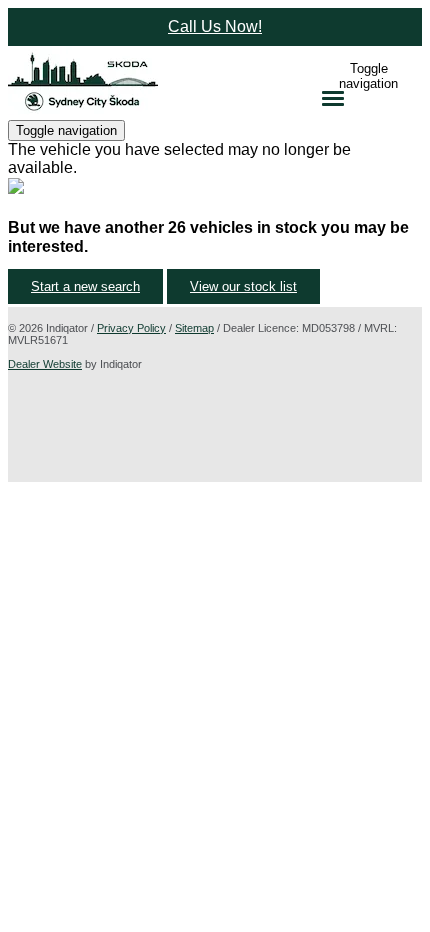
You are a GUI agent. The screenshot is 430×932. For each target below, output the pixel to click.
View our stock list (243, 286)
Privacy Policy (131, 328)
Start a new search (85, 286)
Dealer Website (45, 364)
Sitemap (194, 328)
